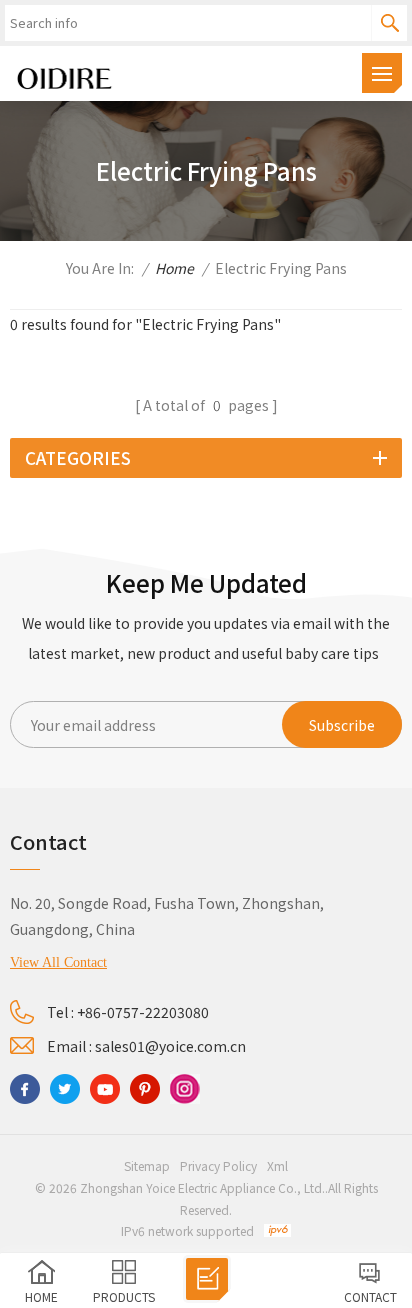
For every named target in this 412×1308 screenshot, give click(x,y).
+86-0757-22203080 (143, 1012)
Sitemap (147, 1165)
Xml (277, 1165)
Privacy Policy (218, 1165)
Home (174, 268)
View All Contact (58, 962)
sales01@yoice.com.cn (170, 1046)
